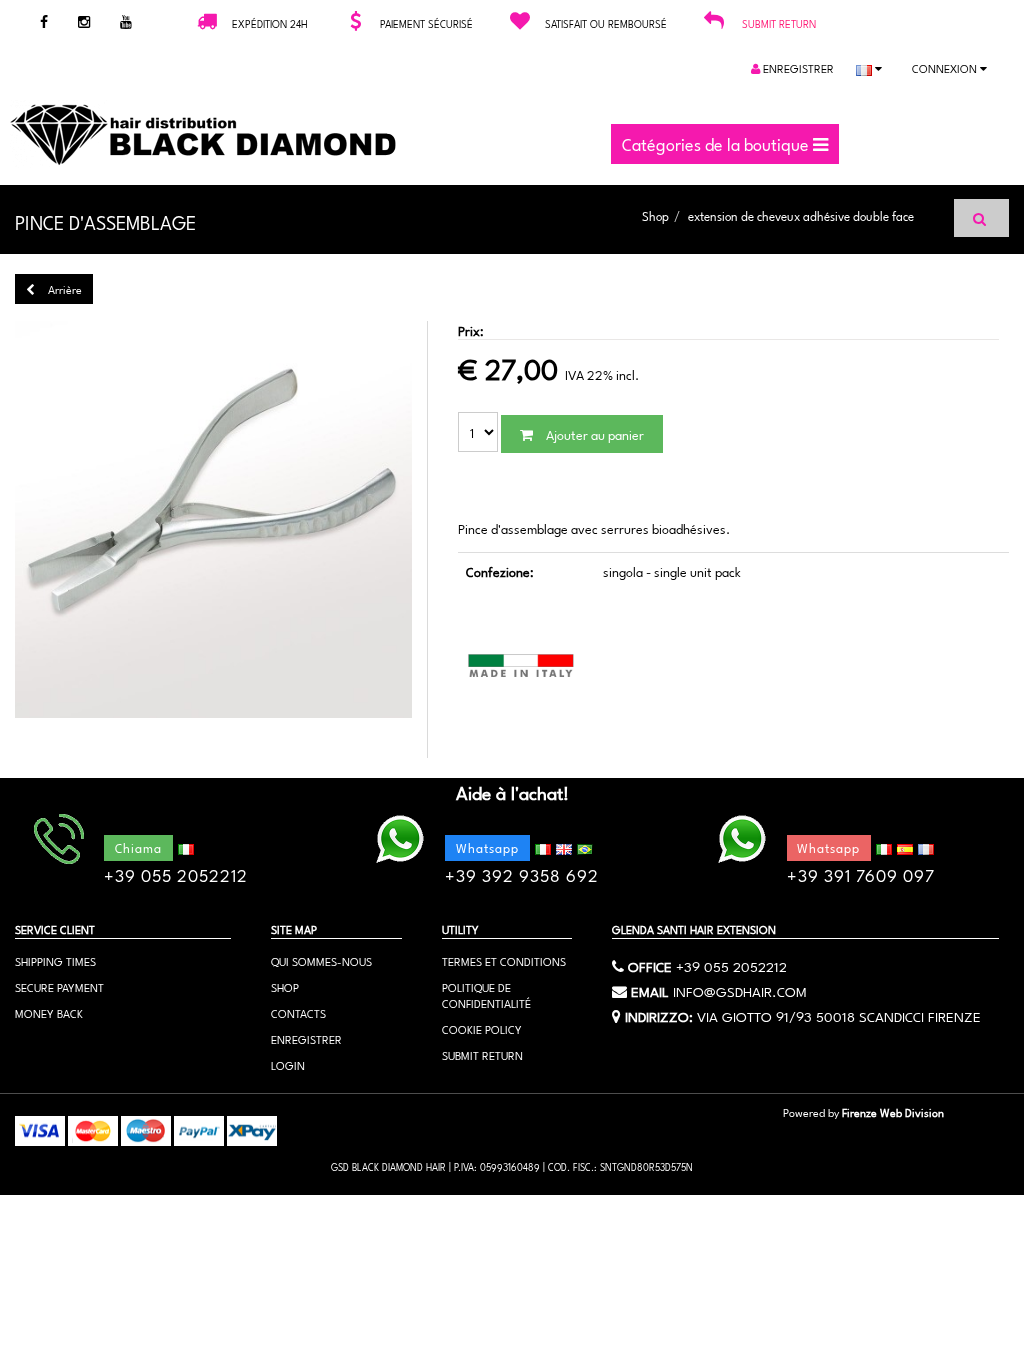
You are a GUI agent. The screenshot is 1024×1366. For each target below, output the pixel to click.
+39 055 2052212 (731, 965)
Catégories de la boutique (717, 143)
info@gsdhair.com (740, 990)
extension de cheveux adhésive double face (801, 215)
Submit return (779, 23)
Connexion (946, 67)
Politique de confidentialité (486, 994)
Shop (655, 215)
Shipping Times (55, 960)
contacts (298, 1012)
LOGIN (288, 1064)
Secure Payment (59, 986)
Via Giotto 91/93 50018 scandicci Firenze (839, 1015)
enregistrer (797, 67)
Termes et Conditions (504, 960)
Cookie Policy (482, 1028)
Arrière (63, 288)
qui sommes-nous (321, 960)
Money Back (49, 1012)
